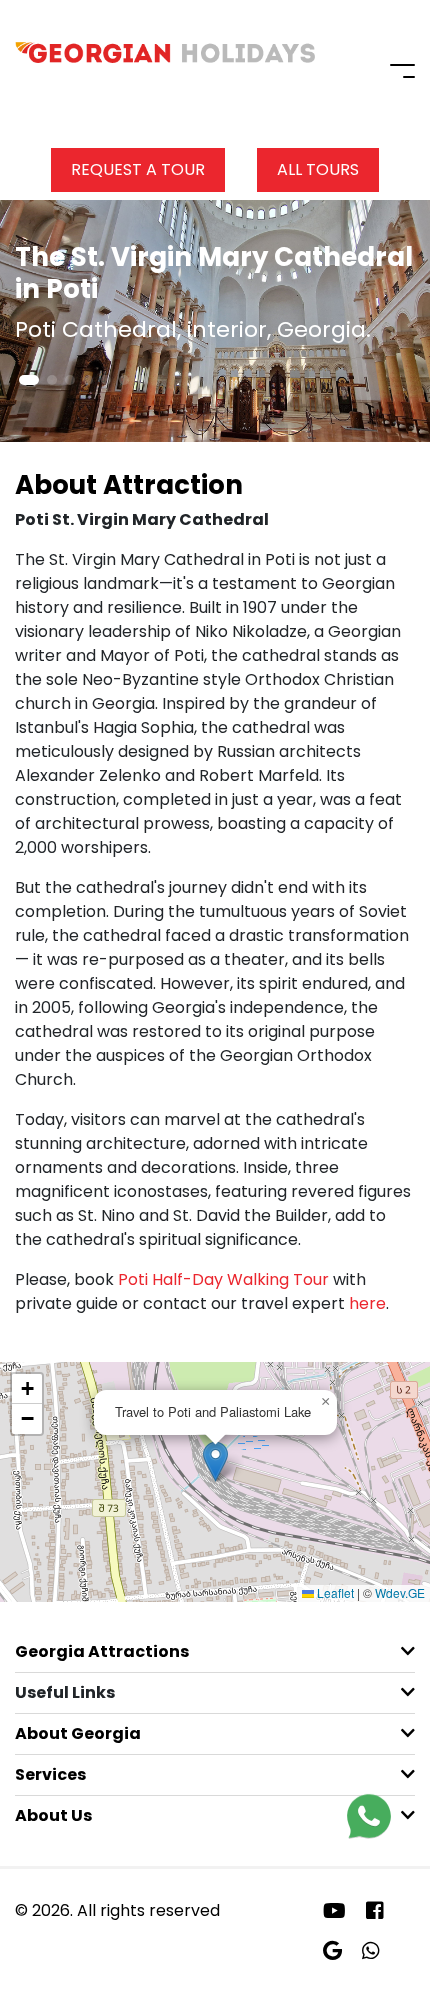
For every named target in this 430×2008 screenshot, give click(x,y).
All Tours (318, 169)
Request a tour (138, 169)
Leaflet (334, 1592)
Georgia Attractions (102, 1651)
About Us (53, 1815)
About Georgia (78, 1733)
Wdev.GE (400, 1592)
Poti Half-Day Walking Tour (223, 1279)
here (367, 1303)
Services (50, 1774)
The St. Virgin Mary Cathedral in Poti (214, 272)
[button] (29, 380)
